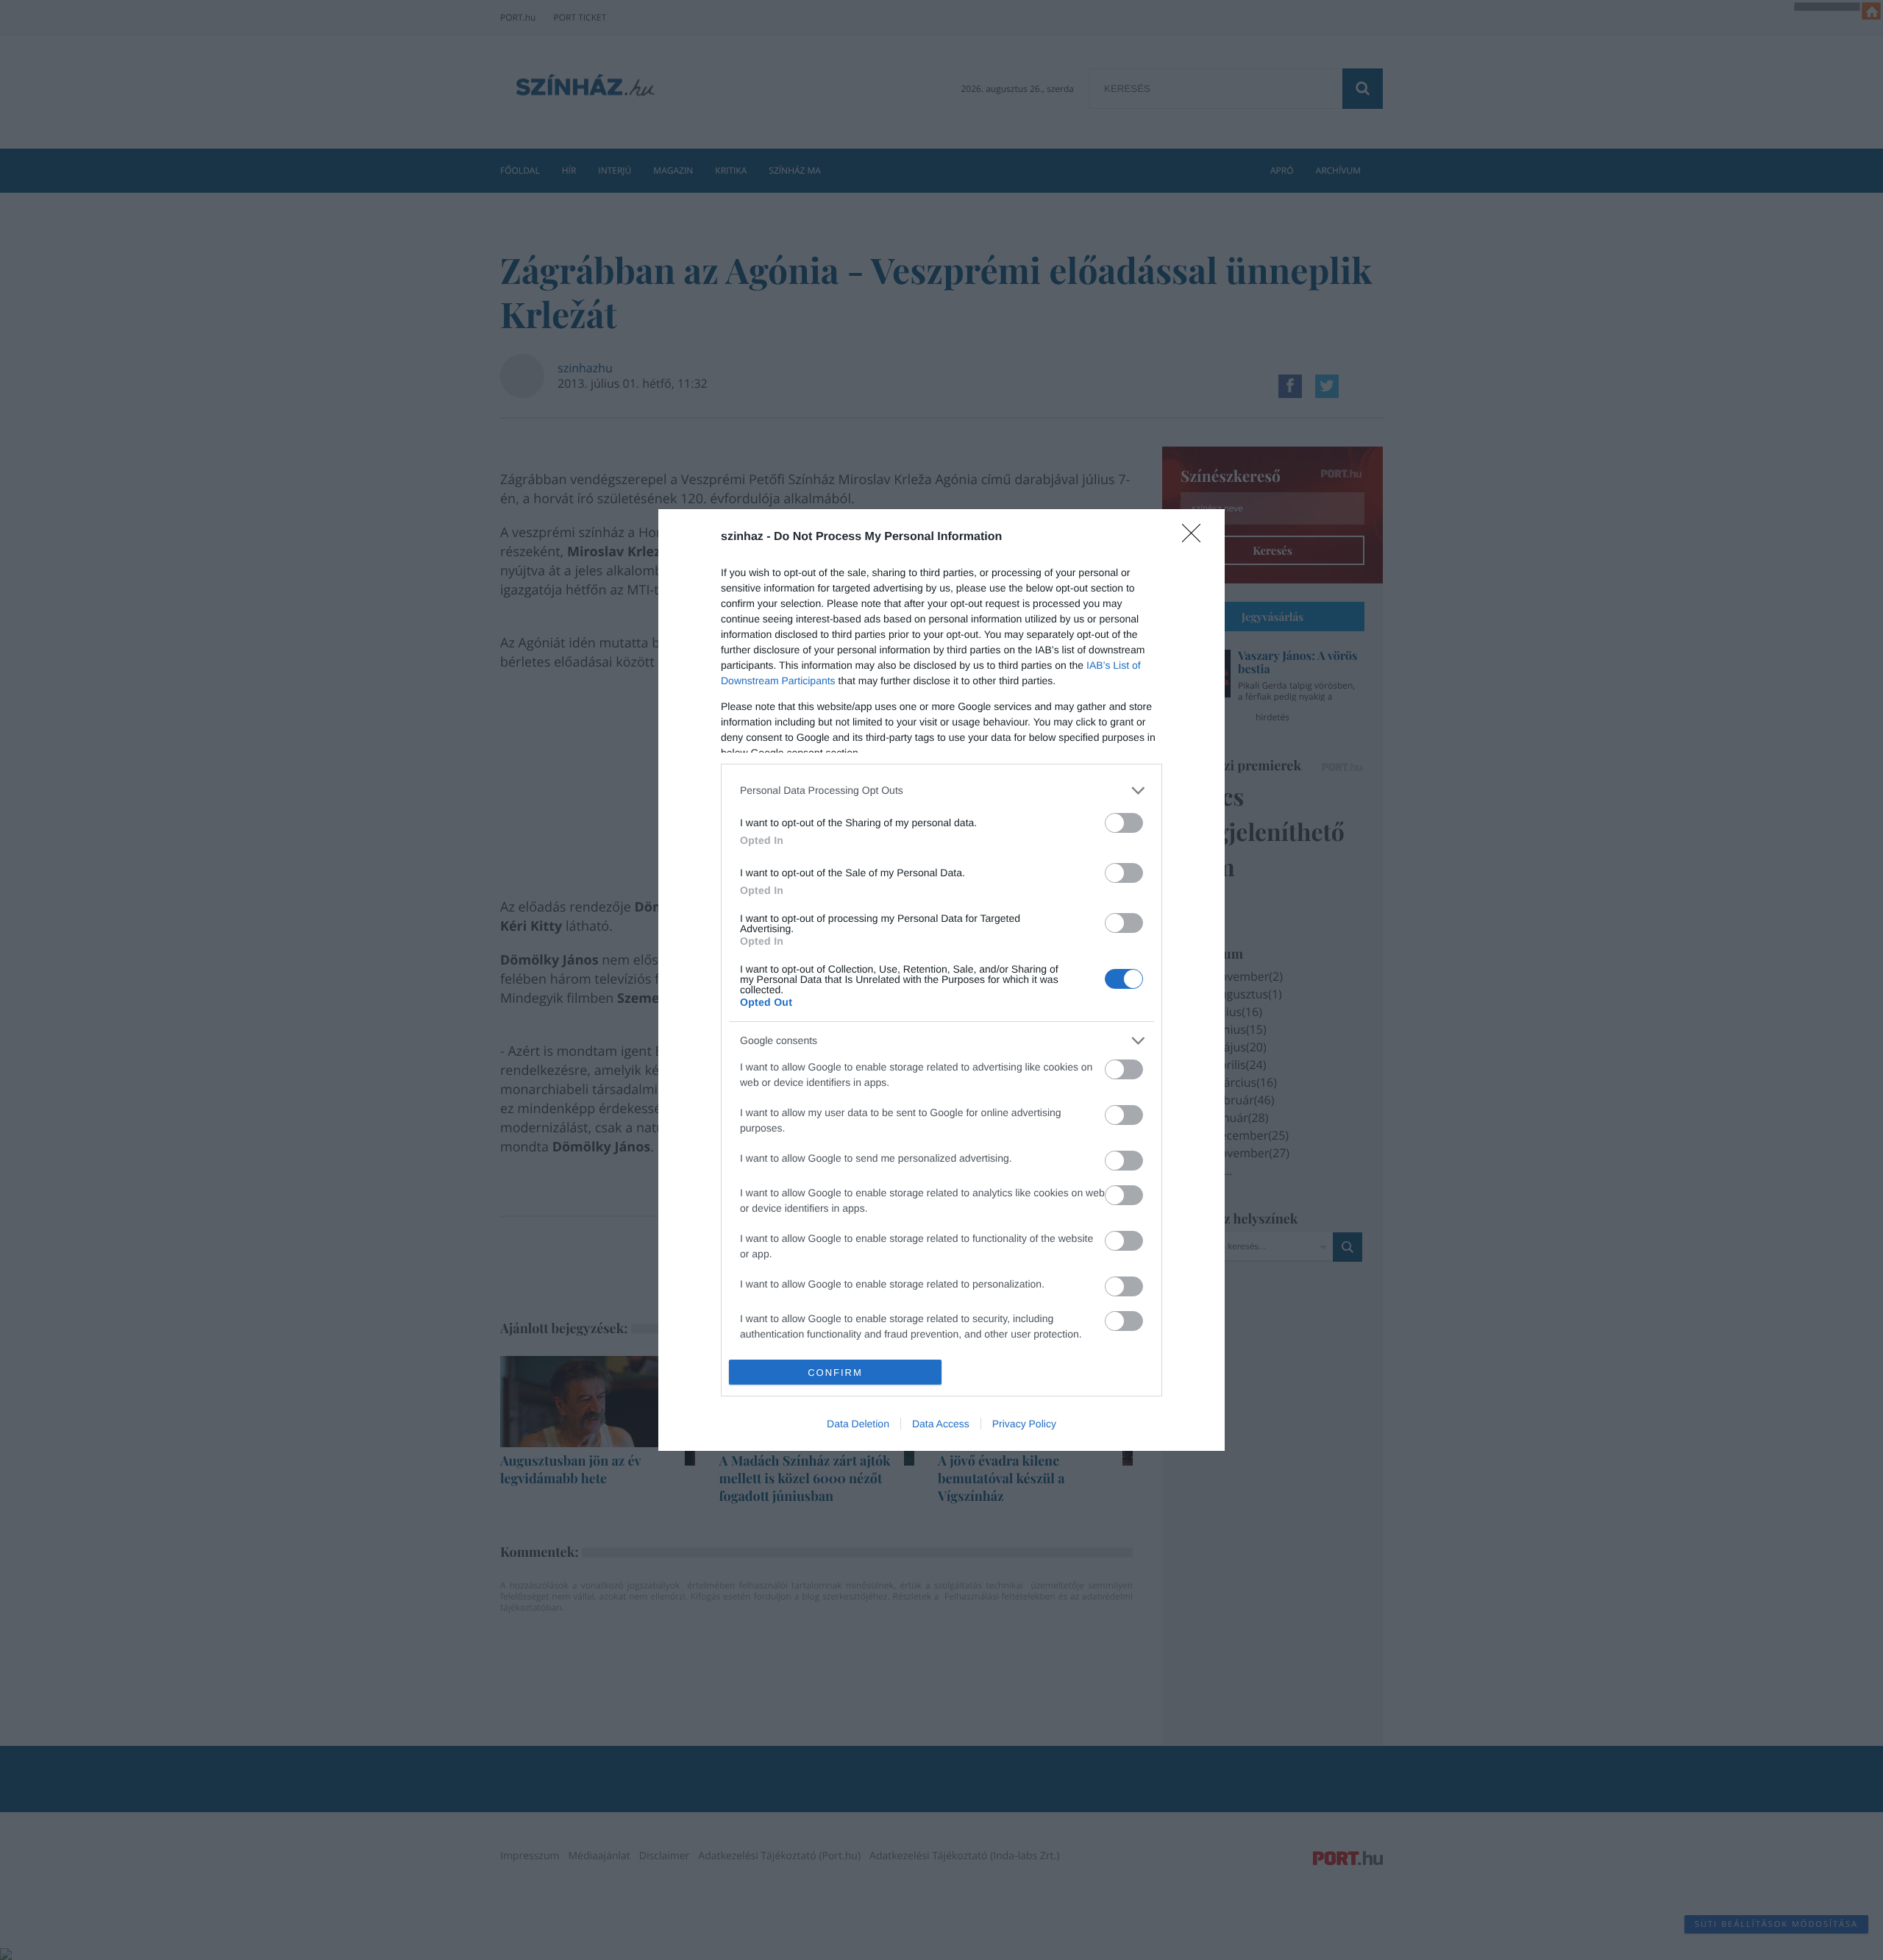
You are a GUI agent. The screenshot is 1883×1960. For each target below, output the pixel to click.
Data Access (941, 1424)
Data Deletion (858, 1424)
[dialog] (941, 980)
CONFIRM (835, 1373)
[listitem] (941, 791)
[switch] (1124, 823)
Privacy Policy (1024, 1424)
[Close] (1196, 538)
